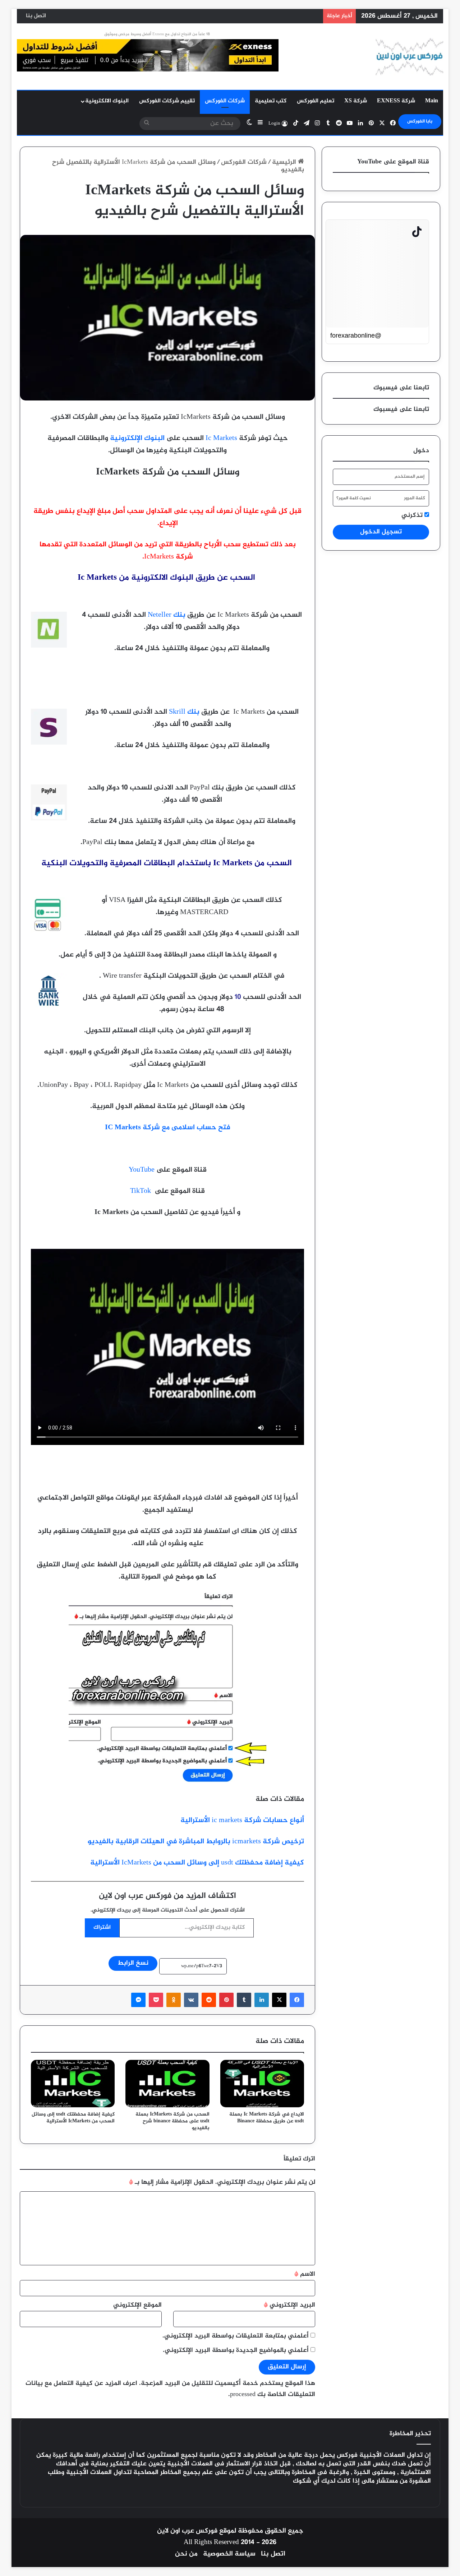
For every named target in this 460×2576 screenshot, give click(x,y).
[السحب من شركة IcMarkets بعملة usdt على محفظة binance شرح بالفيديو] (167, 2084)
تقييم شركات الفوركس (167, 101)
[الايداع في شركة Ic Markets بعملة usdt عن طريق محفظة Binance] (262, 2084)
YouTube (142, 1170)
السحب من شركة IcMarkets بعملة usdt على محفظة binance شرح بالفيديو (172, 2121)
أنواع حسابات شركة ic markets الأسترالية (241, 1820)
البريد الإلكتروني (289, 2305)
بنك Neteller (167, 615)
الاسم (305, 2274)
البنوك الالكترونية (107, 101)
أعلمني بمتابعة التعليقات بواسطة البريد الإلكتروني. (236, 2336)
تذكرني (413, 516)
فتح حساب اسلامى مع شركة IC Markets (168, 1128)
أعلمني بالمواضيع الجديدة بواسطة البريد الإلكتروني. (236, 2350)
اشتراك (102, 1928)
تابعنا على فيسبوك (401, 409)
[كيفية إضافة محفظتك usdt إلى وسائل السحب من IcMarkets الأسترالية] (73, 2084)
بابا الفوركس (420, 121)
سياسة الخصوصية (229, 2554)
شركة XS (356, 101)
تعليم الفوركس (316, 101)
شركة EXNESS (396, 101)
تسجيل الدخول (381, 532)
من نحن (186, 2554)
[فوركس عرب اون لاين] (409, 57)
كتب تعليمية (271, 101)
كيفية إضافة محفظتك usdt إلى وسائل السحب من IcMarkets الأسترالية (197, 1863)
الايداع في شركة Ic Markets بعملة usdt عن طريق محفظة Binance (267, 2118)
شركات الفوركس (225, 101)
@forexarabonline (356, 335)
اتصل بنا (36, 16)
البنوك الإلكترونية (137, 438)
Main (432, 101)
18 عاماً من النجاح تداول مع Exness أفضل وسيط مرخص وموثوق (157, 34)
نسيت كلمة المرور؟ (354, 498)
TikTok (141, 1191)
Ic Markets (221, 438)
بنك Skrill (184, 712)
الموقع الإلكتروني (137, 2305)
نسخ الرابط (133, 1963)
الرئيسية (285, 162)
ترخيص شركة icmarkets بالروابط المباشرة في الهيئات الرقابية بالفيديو (196, 1842)
